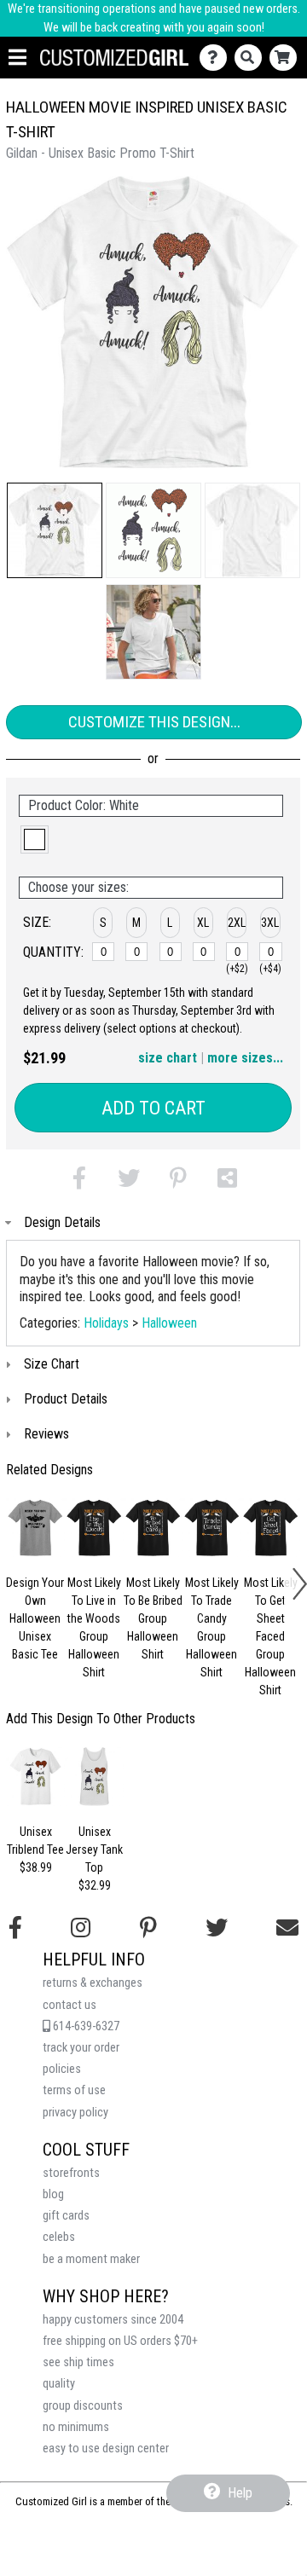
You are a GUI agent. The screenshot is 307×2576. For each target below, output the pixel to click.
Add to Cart (153, 1108)
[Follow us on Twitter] (217, 1928)
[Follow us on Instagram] (81, 1928)
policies (62, 2069)
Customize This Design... (154, 722)
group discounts (83, 2406)
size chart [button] (168, 1058)
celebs (59, 2237)
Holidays (106, 1323)
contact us (70, 2005)
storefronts (71, 2173)
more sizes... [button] (245, 1058)
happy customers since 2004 (113, 2320)
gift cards (66, 2216)
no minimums (76, 2427)
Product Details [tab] (66, 1399)
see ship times (78, 2362)
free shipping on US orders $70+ (120, 2341)
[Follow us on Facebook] (15, 1928)
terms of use (74, 2090)
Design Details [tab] (62, 1222)
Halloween (169, 1323)
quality (59, 2384)
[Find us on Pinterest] (148, 1928)
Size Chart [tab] (52, 1364)
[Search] (252, 58)
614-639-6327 (85, 2026)
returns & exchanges (93, 1983)
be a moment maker (91, 2259)
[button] (55, 530)
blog (53, 2194)
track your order (81, 2048)
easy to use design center (106, 2449)
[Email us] (287, 1928)
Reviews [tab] (46, 1434)
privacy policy (75, 2113)
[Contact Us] (217, 58)
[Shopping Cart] (287, 58)
